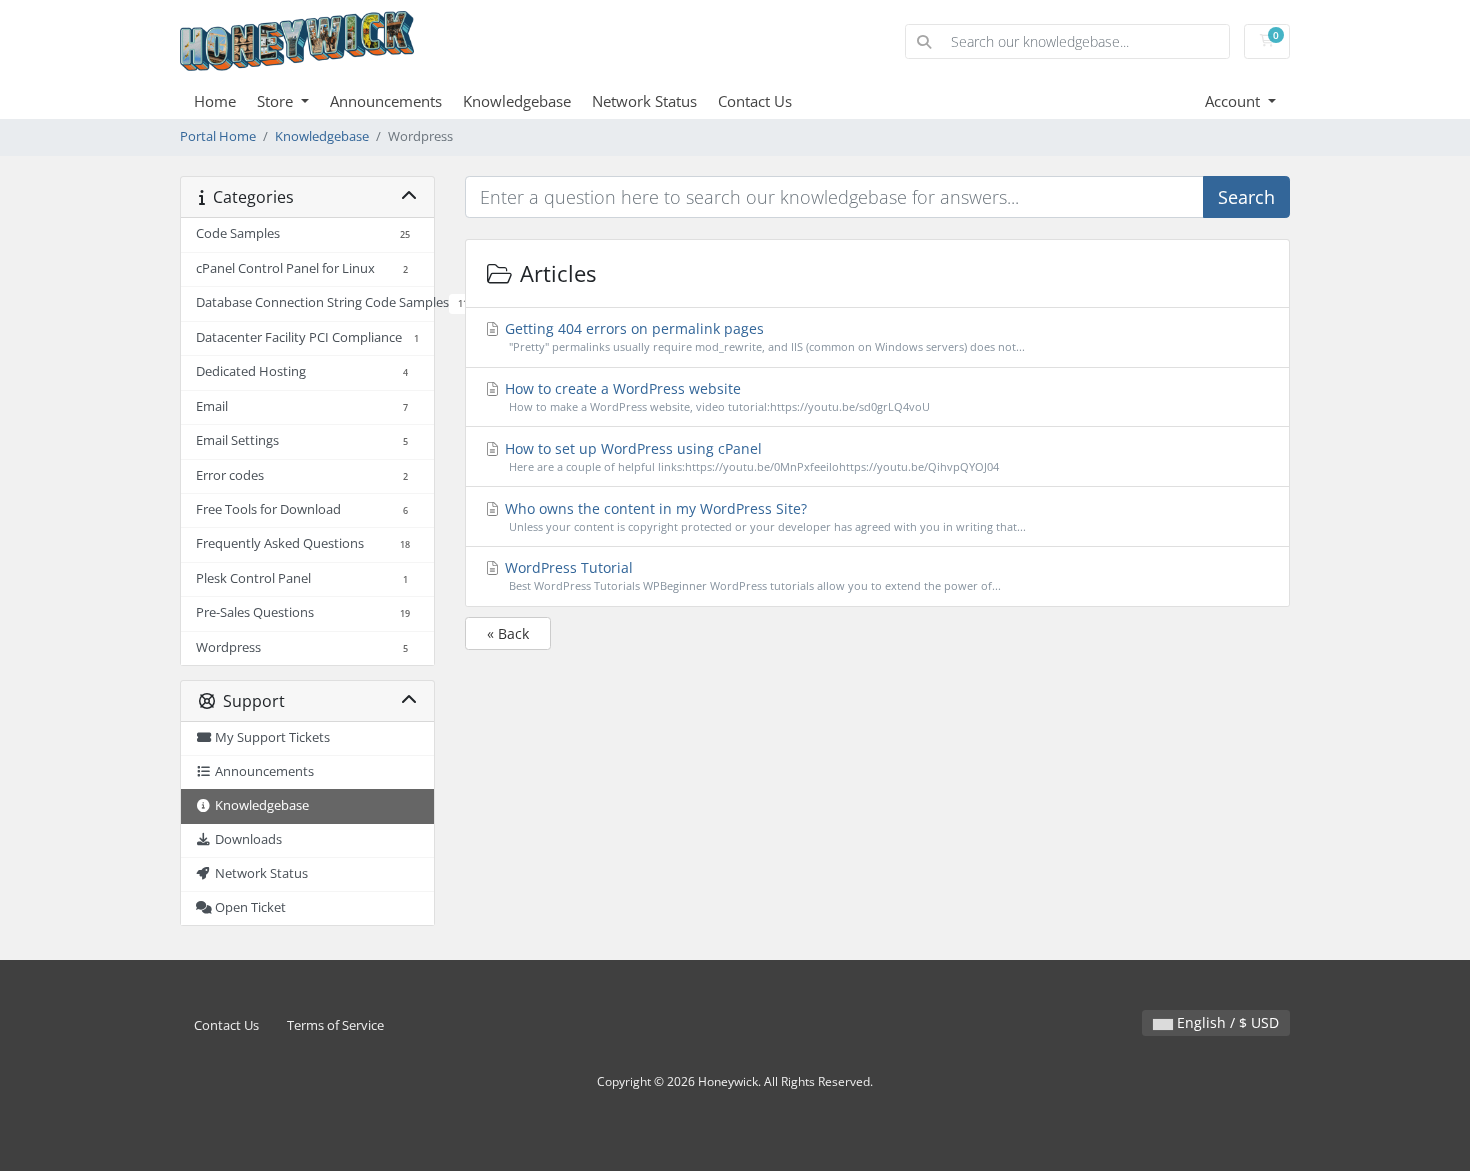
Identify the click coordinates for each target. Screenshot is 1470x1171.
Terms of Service (335, 1025)
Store (277, 101)
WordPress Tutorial (751, 575)
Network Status (644, 101)
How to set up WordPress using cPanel (750, 456)
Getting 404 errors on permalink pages (763, 336)
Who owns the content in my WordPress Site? (763, 516)
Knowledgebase (517, 101)
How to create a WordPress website (715, 396)
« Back (508, 633)
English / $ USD (1226, 1022)
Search (1246, 197)
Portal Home (218, 136)
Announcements (386, 101)
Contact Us (755, 101)
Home (215, 101)
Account (1234, 101)
